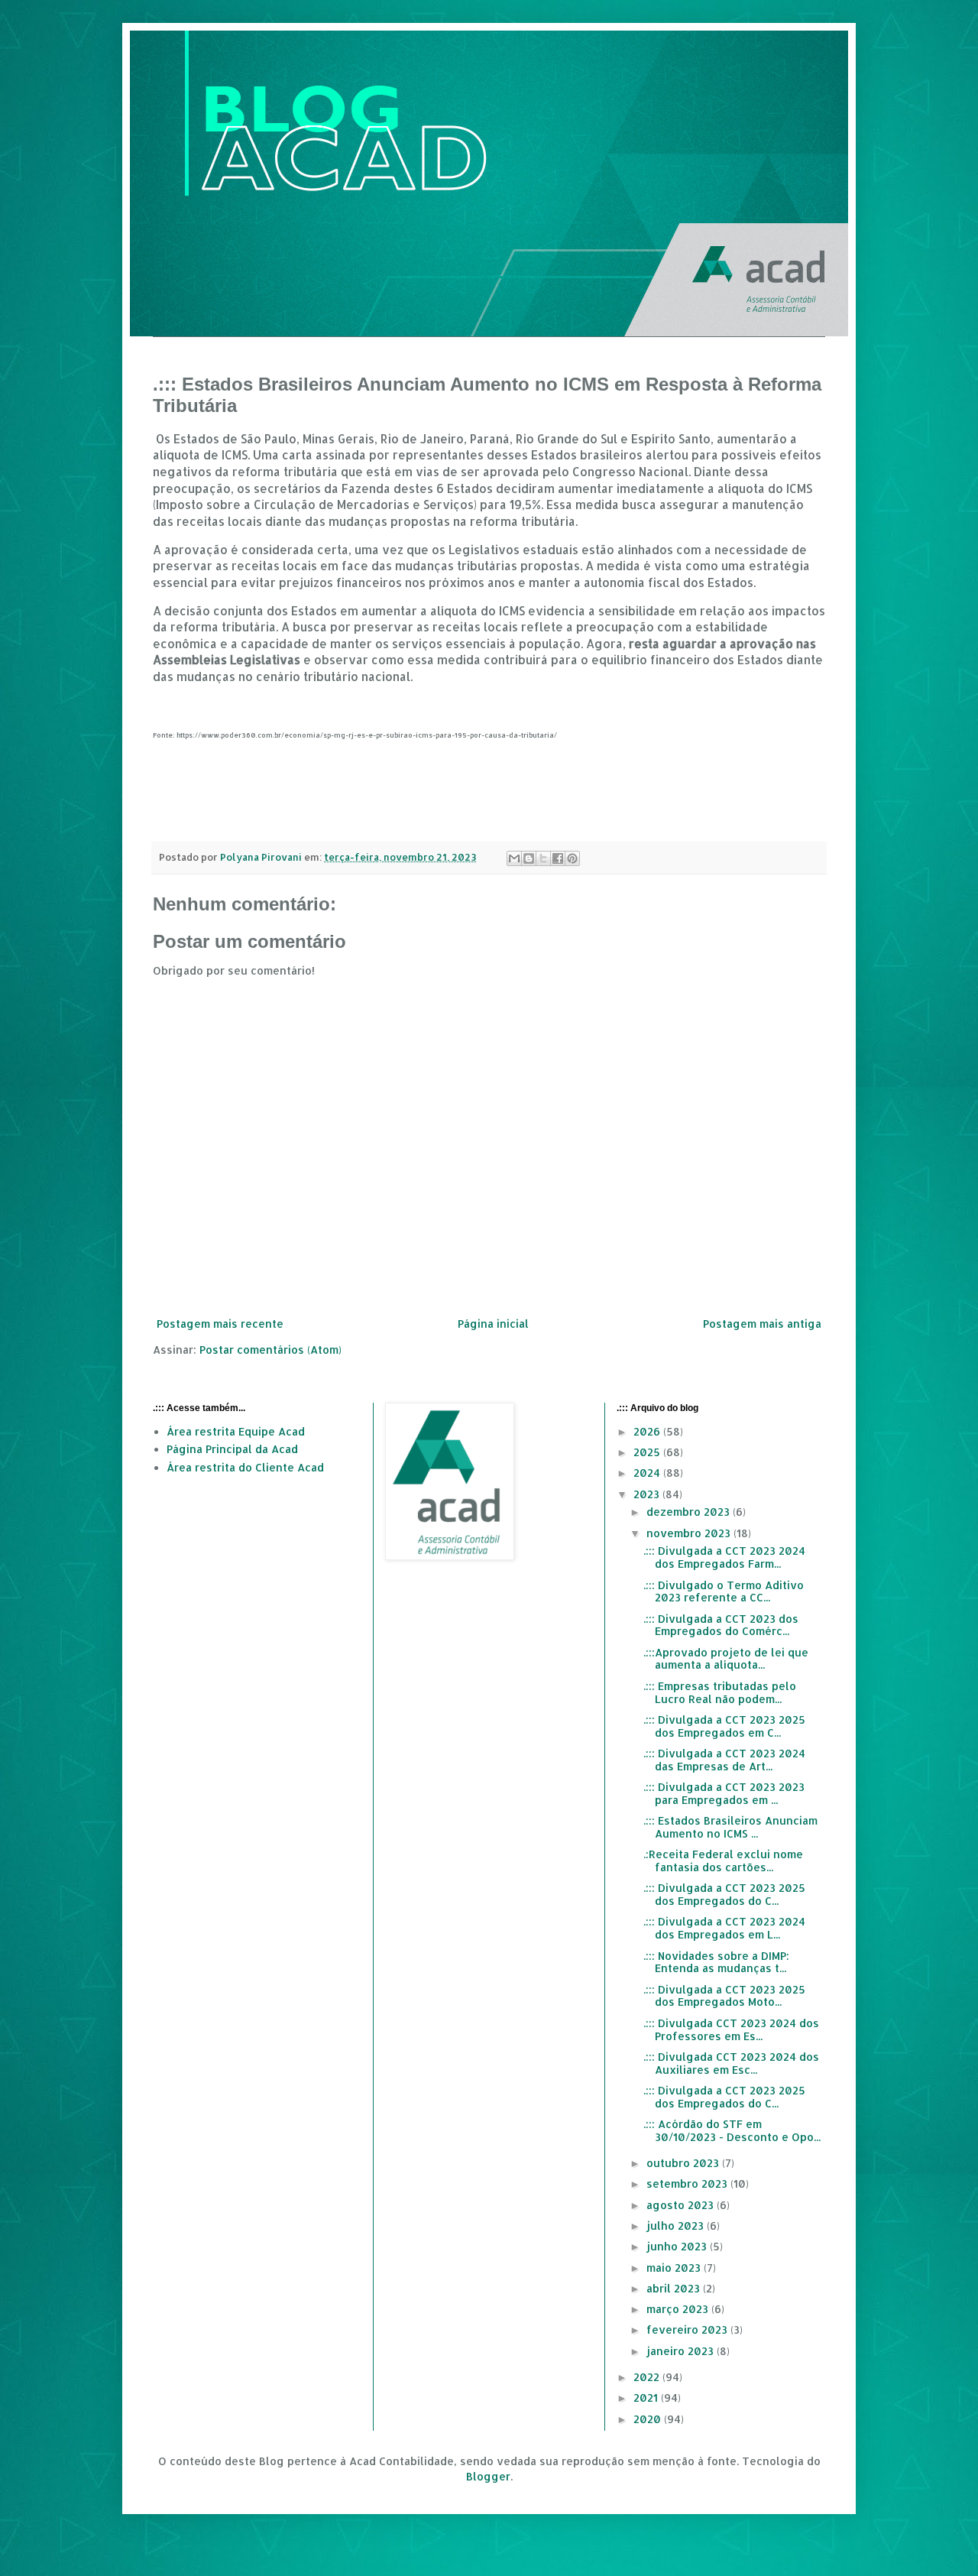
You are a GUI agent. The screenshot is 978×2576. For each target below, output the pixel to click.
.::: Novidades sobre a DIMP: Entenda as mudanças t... (716, 1962)
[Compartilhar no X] (543, 858)
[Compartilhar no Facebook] (558, 858)
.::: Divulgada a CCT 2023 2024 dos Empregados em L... (724, 1928)
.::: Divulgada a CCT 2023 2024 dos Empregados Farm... (724, 1557)
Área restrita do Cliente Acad (245, 1467)
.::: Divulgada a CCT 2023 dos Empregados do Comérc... (721, 1625)
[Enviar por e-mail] (514, 858)
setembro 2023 (688, 2183)
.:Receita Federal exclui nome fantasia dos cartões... (723, 1861)
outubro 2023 (684, 2163)
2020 (649, 2419)
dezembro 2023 (690, 1512)
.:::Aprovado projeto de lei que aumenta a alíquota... (726, 1659)
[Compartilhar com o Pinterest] (572, 858)
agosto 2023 (682, 2205)
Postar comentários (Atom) (270, 1350)
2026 (648, 1431)
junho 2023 (678, 2246)
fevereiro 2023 (688, 2329)
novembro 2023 (690, 1533)
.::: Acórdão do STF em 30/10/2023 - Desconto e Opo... (732, 2130)
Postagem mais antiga (762, 1324)
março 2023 (679, 2309)
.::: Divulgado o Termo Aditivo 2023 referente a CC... (724, 1591)
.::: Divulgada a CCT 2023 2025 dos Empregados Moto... (724, 1996)
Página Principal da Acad (232, 1449)
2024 (648, 1473)
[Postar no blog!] (529, 858)
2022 (648, 2377)
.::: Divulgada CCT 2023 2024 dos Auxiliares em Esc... (731, 2063)
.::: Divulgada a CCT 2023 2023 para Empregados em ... (724, 1793)
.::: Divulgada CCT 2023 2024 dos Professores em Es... (731, 2029)
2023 (648, 1494)
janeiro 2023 (682, 2351)
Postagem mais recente (220, 1324)
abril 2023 (675, 2288)
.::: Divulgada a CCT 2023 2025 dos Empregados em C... (724, 1726)
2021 (647, 2398)
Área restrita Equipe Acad (236, 1431)
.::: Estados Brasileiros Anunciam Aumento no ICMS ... (730, 1827)
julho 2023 (677, 2226)
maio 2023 (675, 2268)
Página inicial (493, 1324)
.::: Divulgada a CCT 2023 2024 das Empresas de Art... (724, 1760)
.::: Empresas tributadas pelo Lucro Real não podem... (720, 1692)
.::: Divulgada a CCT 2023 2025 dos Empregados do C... (724, 1894)
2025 (648, 1452)
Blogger (488, 2476)
